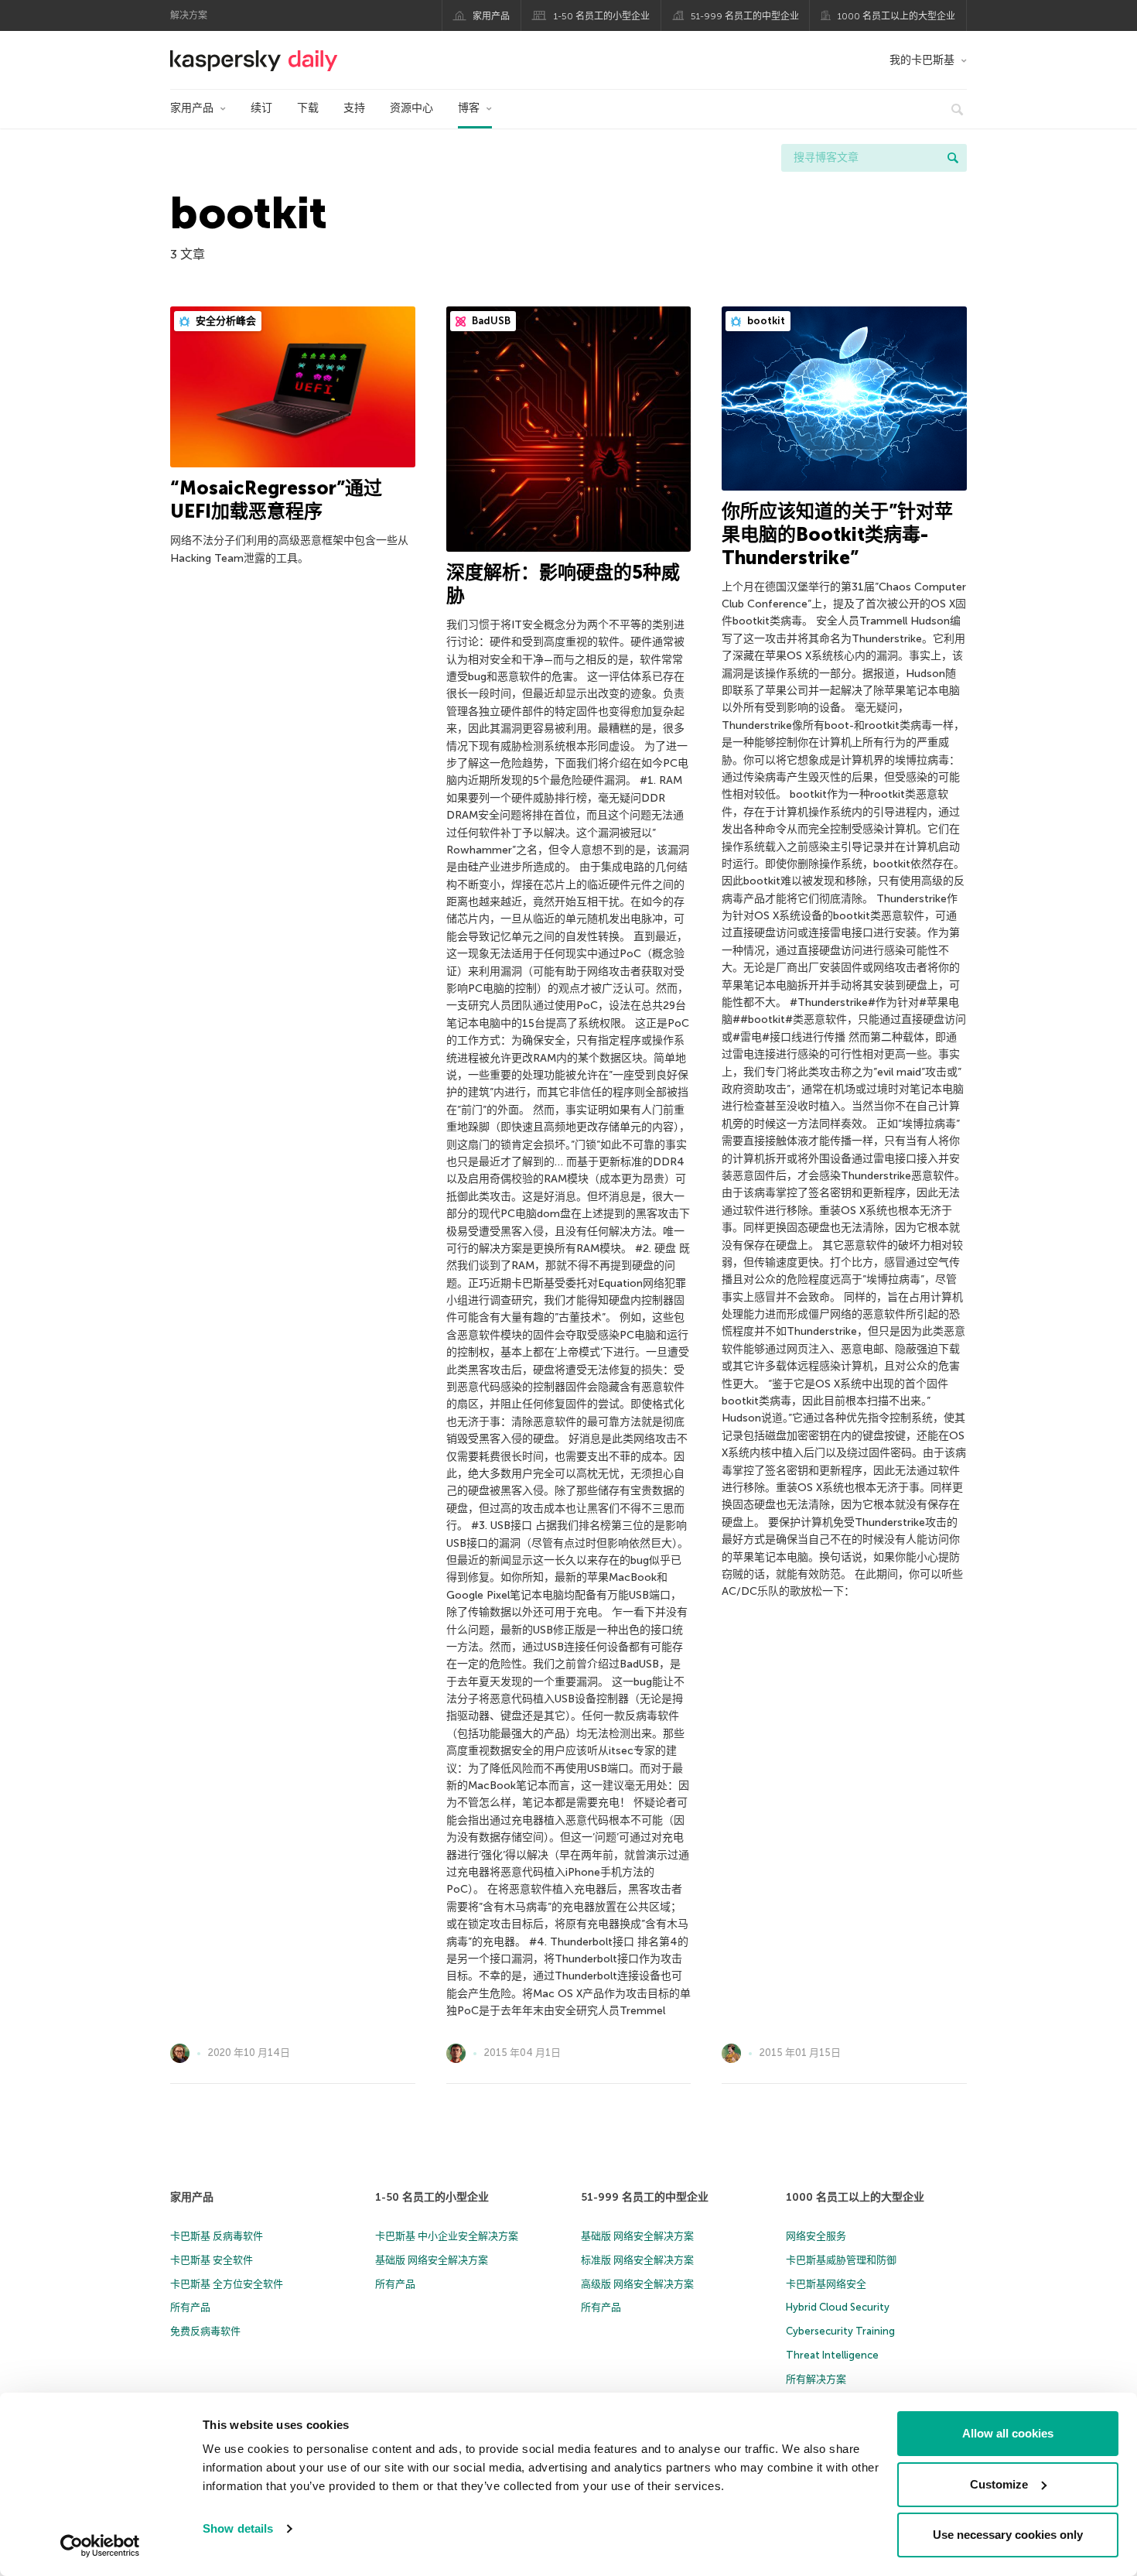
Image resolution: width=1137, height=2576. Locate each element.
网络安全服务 (816, 2236)
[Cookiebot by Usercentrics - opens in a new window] (100, 2546)
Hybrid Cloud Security (838, 2307)
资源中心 (411, 108)
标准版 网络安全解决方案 (637, 2260)
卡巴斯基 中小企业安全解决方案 (447, 2236)
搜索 (953, 158)
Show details (238, 2528)
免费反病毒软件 (205, 2331)
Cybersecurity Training (840, 2331)
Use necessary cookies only (1008, 2535)
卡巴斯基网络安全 (826, 2284)
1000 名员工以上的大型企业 (896, 16)
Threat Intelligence (832, 2355)
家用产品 (491, 16)
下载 (308, 108)
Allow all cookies (1008, 2433)
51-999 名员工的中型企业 (745, 16)
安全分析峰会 (225, 321)
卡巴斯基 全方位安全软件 (227, 2284)
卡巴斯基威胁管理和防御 (841, 2260)
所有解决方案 (816, 2379)
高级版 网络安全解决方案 (637, 2284)
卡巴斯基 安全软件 (212, 2260)
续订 (261, 108)
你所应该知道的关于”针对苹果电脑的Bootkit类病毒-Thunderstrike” (837, 534)
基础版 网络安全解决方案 (432, 2260)
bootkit (765, 321)
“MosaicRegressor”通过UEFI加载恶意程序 (276, 499)
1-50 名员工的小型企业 (602, 16)
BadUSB (490, 321)
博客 (469, 108)
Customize (999, 2484)
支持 (354, 108)
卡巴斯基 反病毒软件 (217, 2236)
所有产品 (190, 2307)
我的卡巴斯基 (922, 60)
